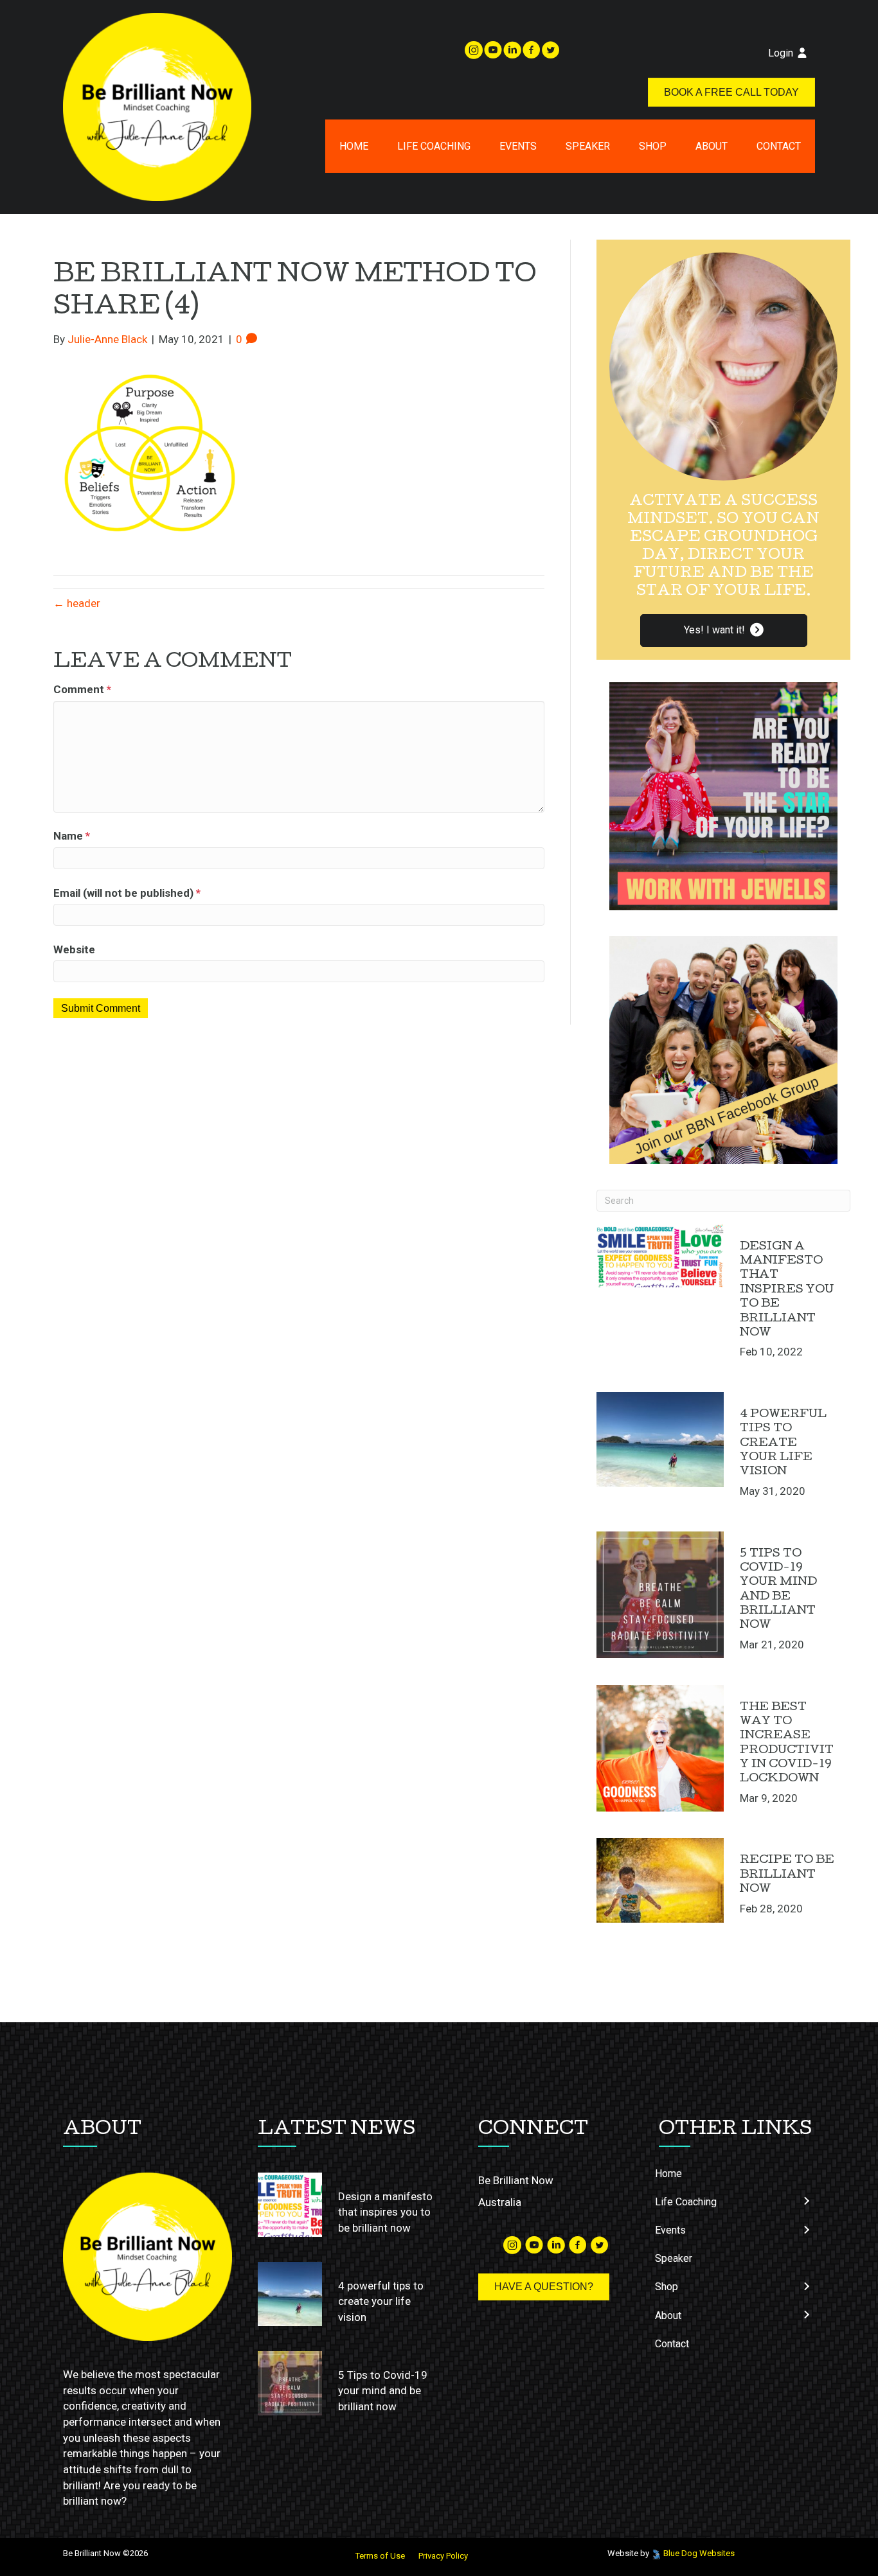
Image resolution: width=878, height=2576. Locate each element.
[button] (724, 631)
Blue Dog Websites (699, 2553)
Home (354, 146)
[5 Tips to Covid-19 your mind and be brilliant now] (660, 1595)
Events (518, 146)
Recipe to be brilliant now (787, 1875)
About (712, 146)
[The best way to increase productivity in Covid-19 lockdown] (660, 1749)
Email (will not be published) (127, 893)
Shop (653, 146)
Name (72, 836)
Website (74, 949)
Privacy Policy (443, 2556)
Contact (779, 146)
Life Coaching (434, 146)
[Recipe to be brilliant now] (660, 1880)
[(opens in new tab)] (723, 795)
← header (77, 603)
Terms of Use (380, 2556)
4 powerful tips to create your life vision (783, 1444)
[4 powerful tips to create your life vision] (660, 1440)
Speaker (588, 146)
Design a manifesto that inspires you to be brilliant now (787, 1290)
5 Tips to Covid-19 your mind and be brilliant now (383, 2391)
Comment (82, 689)
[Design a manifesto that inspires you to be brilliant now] (660, 1256)
